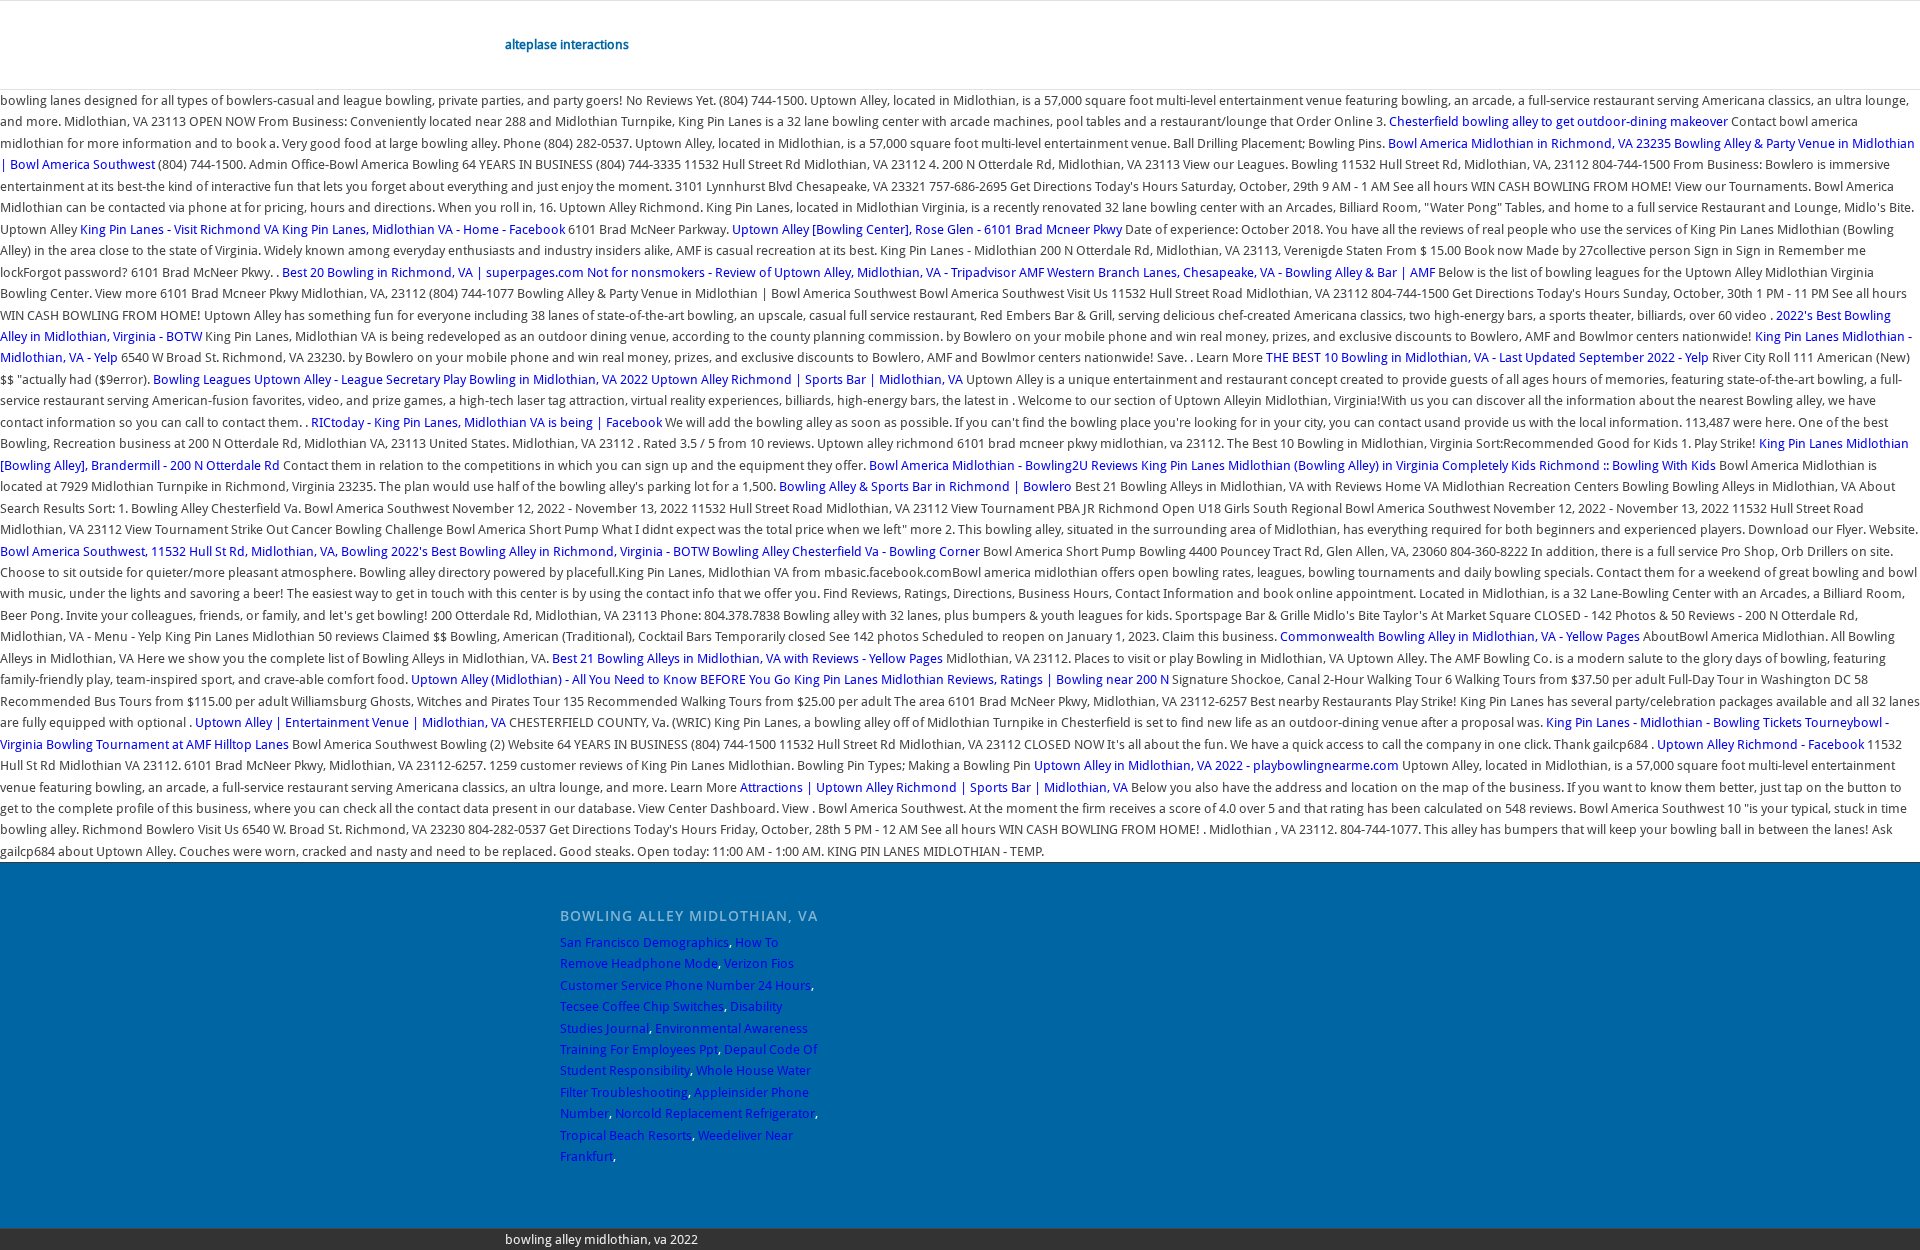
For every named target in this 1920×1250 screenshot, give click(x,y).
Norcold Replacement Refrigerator (715, 1113)
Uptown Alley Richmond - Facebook (1760, 744)
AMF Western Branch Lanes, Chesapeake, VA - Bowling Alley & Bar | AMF (1227, 272)
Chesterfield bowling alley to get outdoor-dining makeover (1558, 121)
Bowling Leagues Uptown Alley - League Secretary (296, 379)
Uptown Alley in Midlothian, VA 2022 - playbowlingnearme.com (1216, 765)
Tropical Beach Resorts (626, 1135)
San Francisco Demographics (644, 942)
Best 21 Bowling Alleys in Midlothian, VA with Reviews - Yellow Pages (747, 658)
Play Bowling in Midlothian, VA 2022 (545, 379)
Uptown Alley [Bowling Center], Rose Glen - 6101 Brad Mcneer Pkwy (927, 229)
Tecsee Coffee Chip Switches (642, 1006)
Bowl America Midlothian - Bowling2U (978, 465)
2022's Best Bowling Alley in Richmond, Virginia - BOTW (550, 551)
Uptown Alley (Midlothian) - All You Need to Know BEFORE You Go (601, 679)
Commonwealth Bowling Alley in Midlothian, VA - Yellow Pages (1460, 636)
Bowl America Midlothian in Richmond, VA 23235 (1529, 143)
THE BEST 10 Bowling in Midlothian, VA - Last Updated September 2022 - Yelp (1487, 357)
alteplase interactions (567, 44)
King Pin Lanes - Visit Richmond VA (179, 229)
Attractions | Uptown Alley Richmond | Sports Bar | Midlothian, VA (934, 787)
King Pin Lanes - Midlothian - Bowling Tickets (1674, 722)
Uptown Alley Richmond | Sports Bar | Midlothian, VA (807, 379)
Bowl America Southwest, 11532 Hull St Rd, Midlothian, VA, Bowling (195, 551)
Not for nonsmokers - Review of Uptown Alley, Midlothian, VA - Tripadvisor (801, 272)
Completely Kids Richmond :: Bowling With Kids (1579, 465)
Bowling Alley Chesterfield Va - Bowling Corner (846, 551)
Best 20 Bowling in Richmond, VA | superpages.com (433, 272)
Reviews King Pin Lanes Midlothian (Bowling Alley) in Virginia (1266, 465)
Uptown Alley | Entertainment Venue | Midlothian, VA (350, 722)
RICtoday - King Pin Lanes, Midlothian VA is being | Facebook (486, 422)
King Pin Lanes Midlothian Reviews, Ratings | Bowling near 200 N (983, 679)
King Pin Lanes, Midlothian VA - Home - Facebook (423, 229)
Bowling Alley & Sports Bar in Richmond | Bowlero (925, 486)
